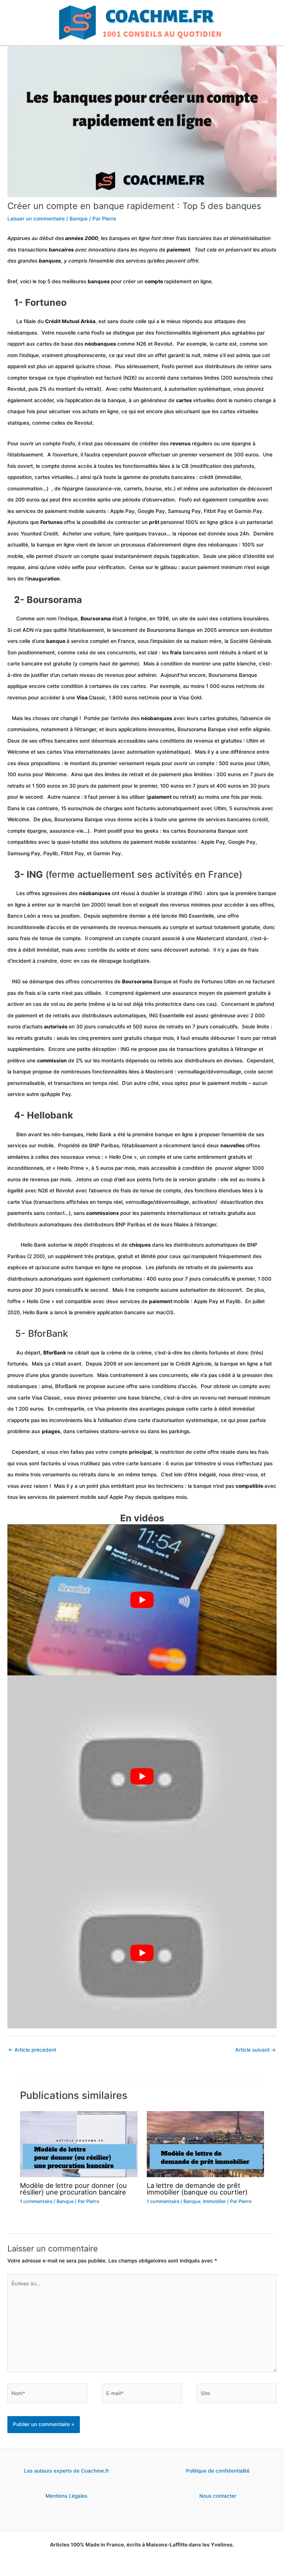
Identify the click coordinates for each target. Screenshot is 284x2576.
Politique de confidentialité (218, 2471)
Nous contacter (218, 2496)
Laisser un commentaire (36, 219)
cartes (185, 400)
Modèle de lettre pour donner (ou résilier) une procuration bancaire (73, 2189)
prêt (155, 522)
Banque (79, 219)
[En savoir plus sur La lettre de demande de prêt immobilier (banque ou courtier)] (205, 2144)
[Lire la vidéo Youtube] (142, 1600)
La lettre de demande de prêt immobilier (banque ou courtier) (197, 2189)
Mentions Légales (66, 2496)
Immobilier (214, 2201)
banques (99, 281)
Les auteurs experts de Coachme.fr (67, 2471)
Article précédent (32, 2050)
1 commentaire (36, 2201)
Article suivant (256, 2050)
